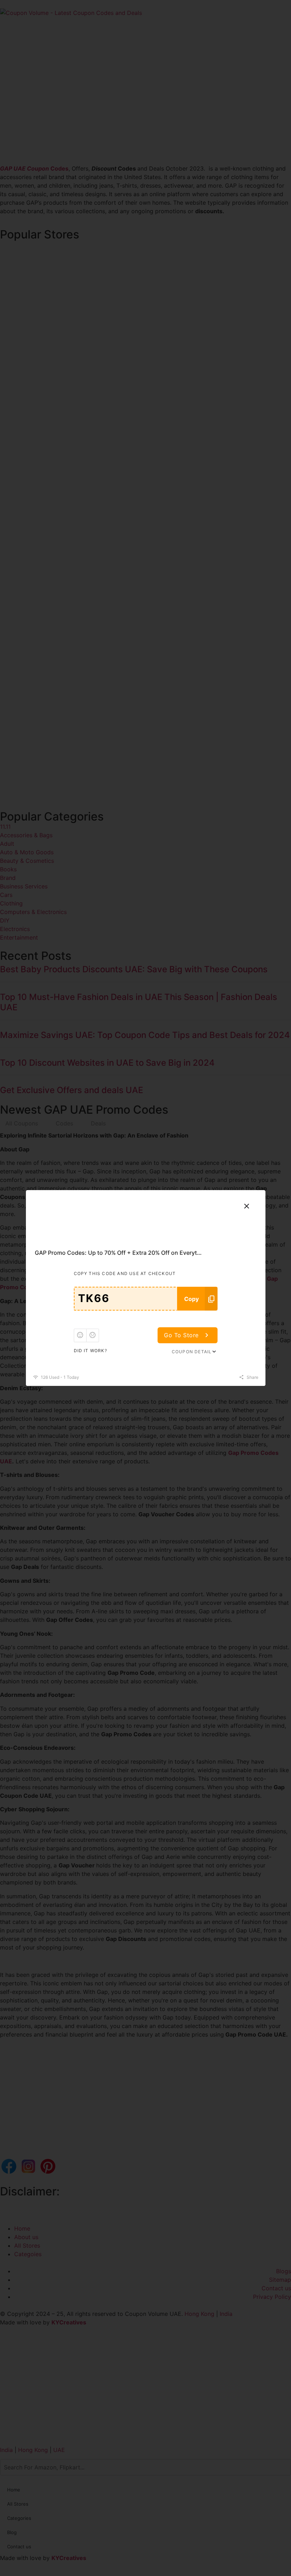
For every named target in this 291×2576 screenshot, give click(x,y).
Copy (191, 1299)
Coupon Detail (192, 1352)
